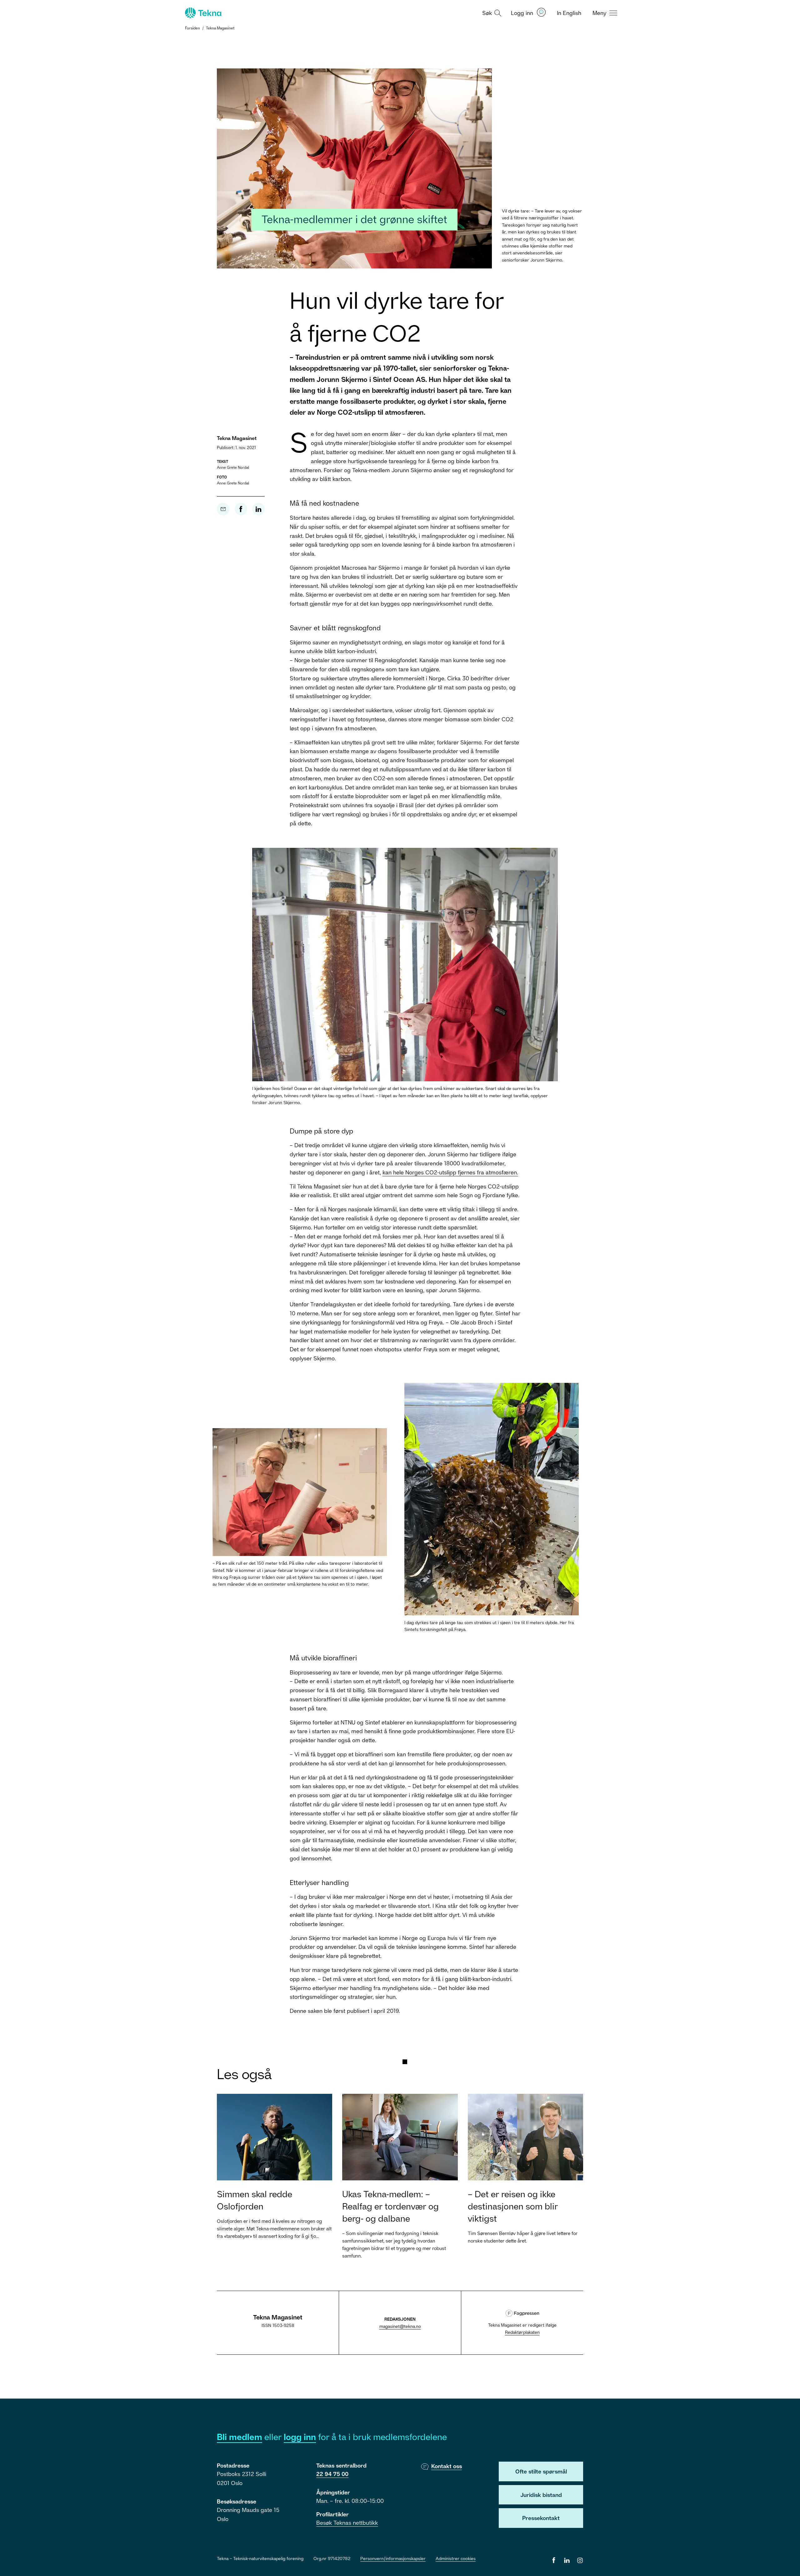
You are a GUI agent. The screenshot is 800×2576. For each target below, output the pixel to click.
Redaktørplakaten (522, 2332)
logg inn (300, 2437)
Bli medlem (240, 2437)
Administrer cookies (456, 2558)
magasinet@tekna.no (400, 2326)
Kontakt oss (447, 2466)
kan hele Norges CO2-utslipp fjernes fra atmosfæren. (450, 1172)
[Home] (202, 13)
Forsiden (192, 28)
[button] (491, 13)
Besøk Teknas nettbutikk (347, 2523)
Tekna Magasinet (220, 28)
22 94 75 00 (332, 2474)
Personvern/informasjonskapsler (393, 2558)
